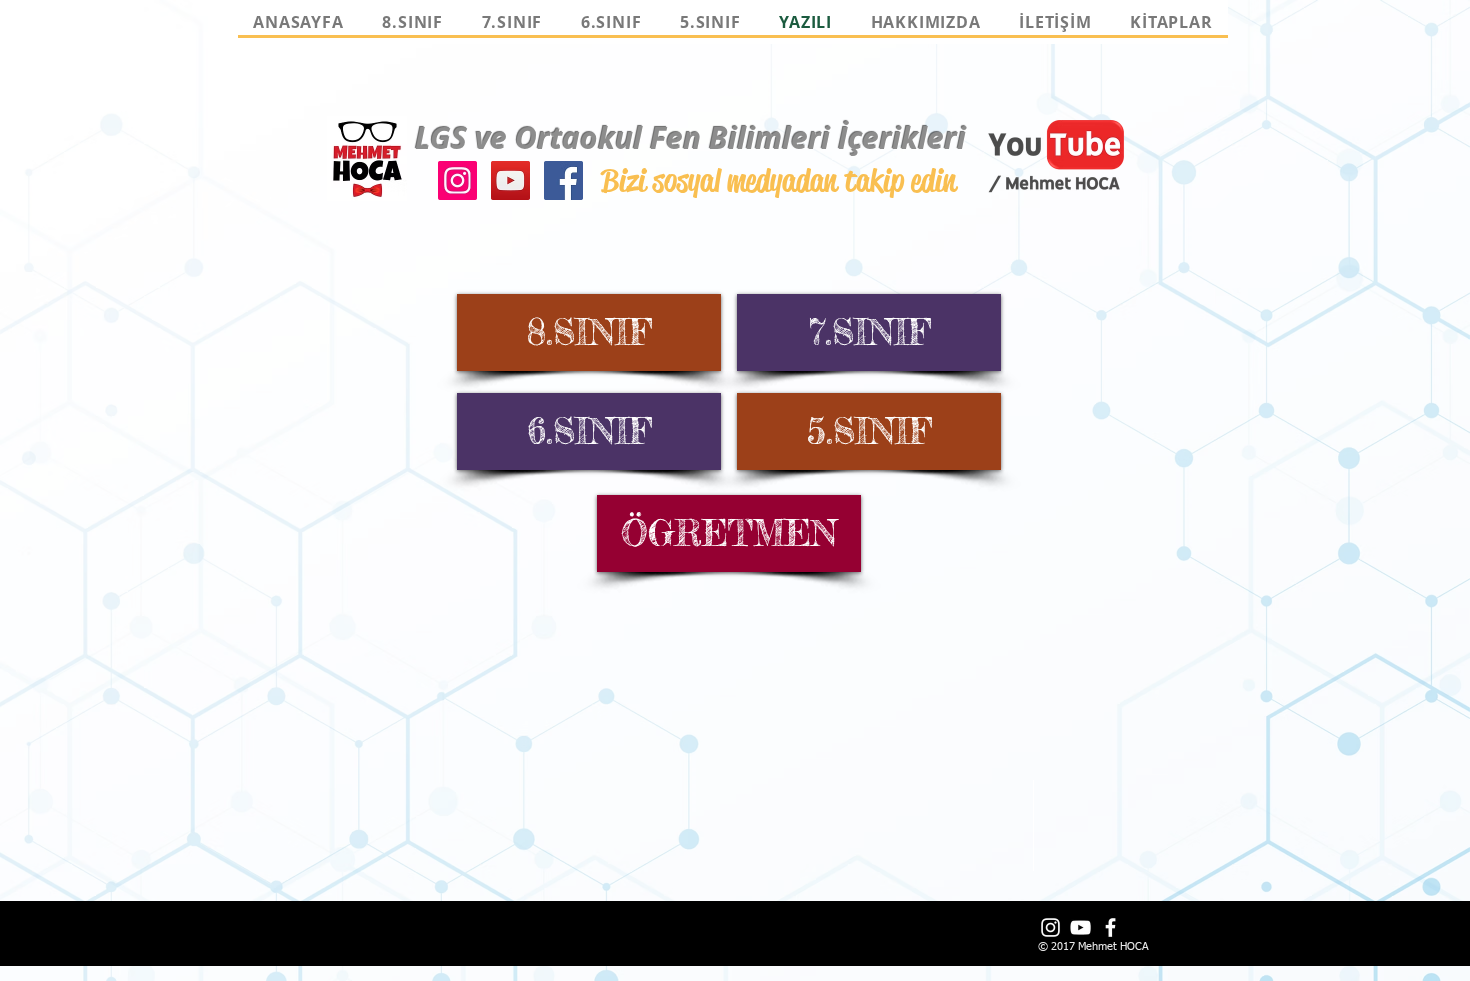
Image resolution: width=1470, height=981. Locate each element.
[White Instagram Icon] (1050, 927)
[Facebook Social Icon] (563, 180)
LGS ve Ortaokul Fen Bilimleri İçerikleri (690, 137)
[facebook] (1110, 927)
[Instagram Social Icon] (457, 180)
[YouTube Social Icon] (510, 180)
